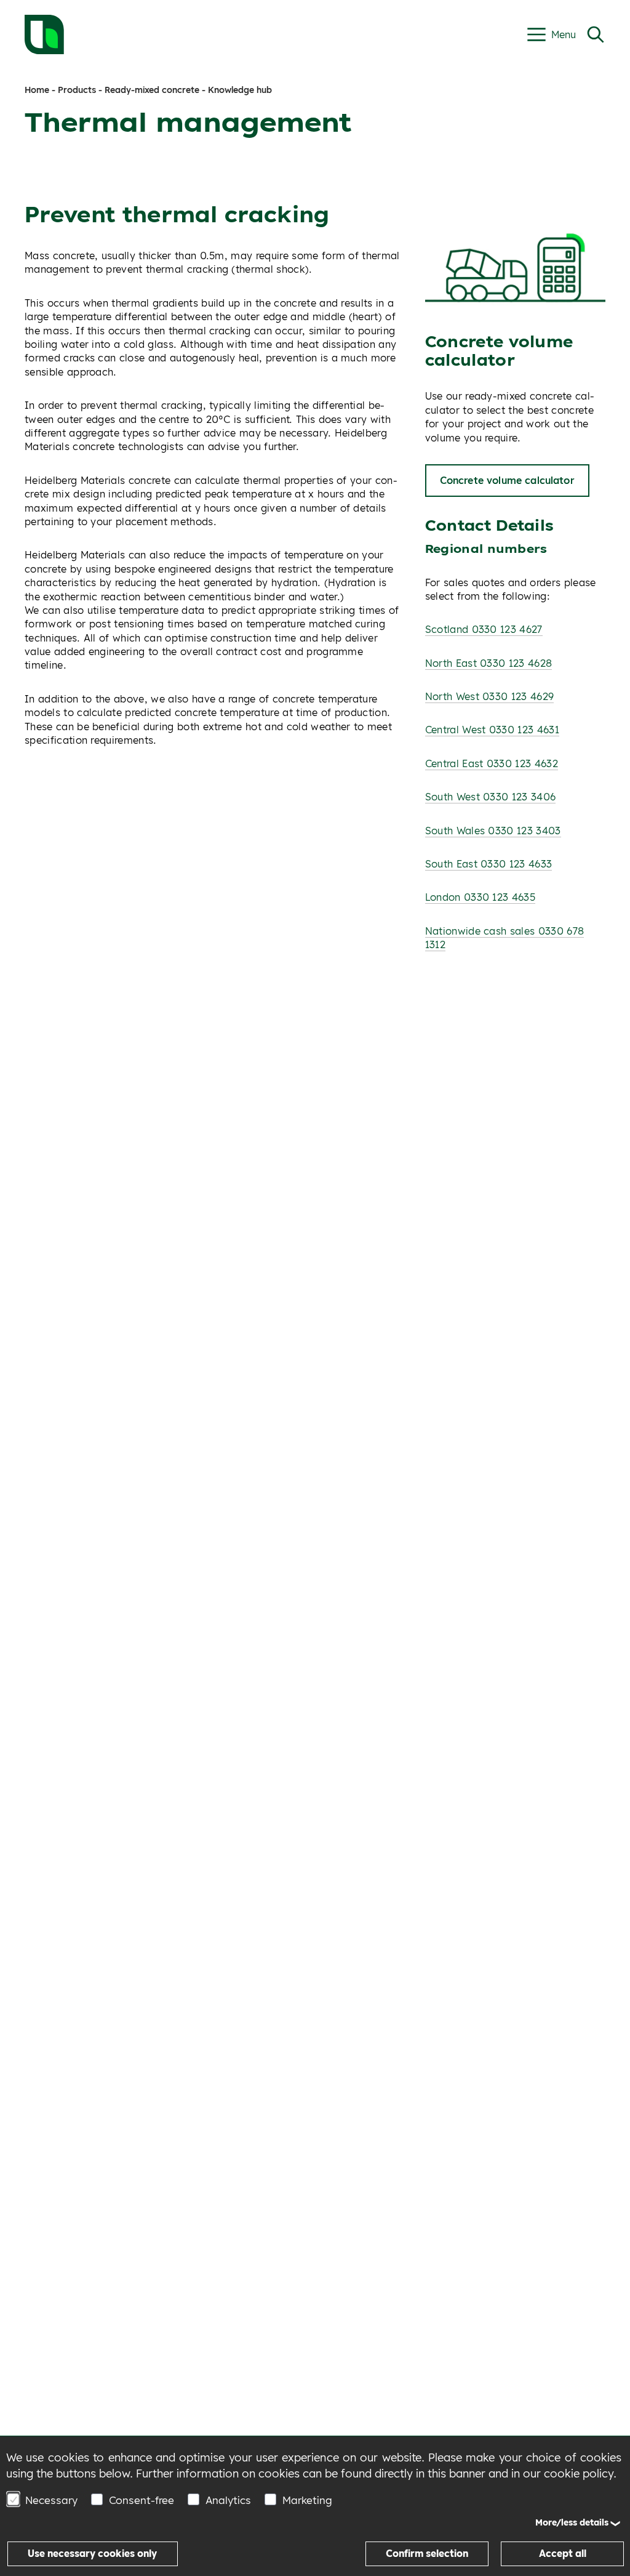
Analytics (228, 2500)
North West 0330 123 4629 (490, 696)
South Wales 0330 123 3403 (493, 831)
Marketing (307, 2500)
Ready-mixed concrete (152, 90)
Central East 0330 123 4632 (492, 763)
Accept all (563, 2554)
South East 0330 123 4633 (489, 864)
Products (77, 90)
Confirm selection (427, 2554)
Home (37, 90)
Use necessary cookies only (92, 2554)
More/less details (572, 2522)
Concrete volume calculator (507, 480)
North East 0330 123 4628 (489, 663)
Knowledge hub (240, 90)
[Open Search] (596, 34)
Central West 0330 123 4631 (492, 730)
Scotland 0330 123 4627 (484, 629)
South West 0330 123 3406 (491, 797)
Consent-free (142, 2500)
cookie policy (579, 2473)
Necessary (51, 2500)
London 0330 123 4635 (480, 897)
